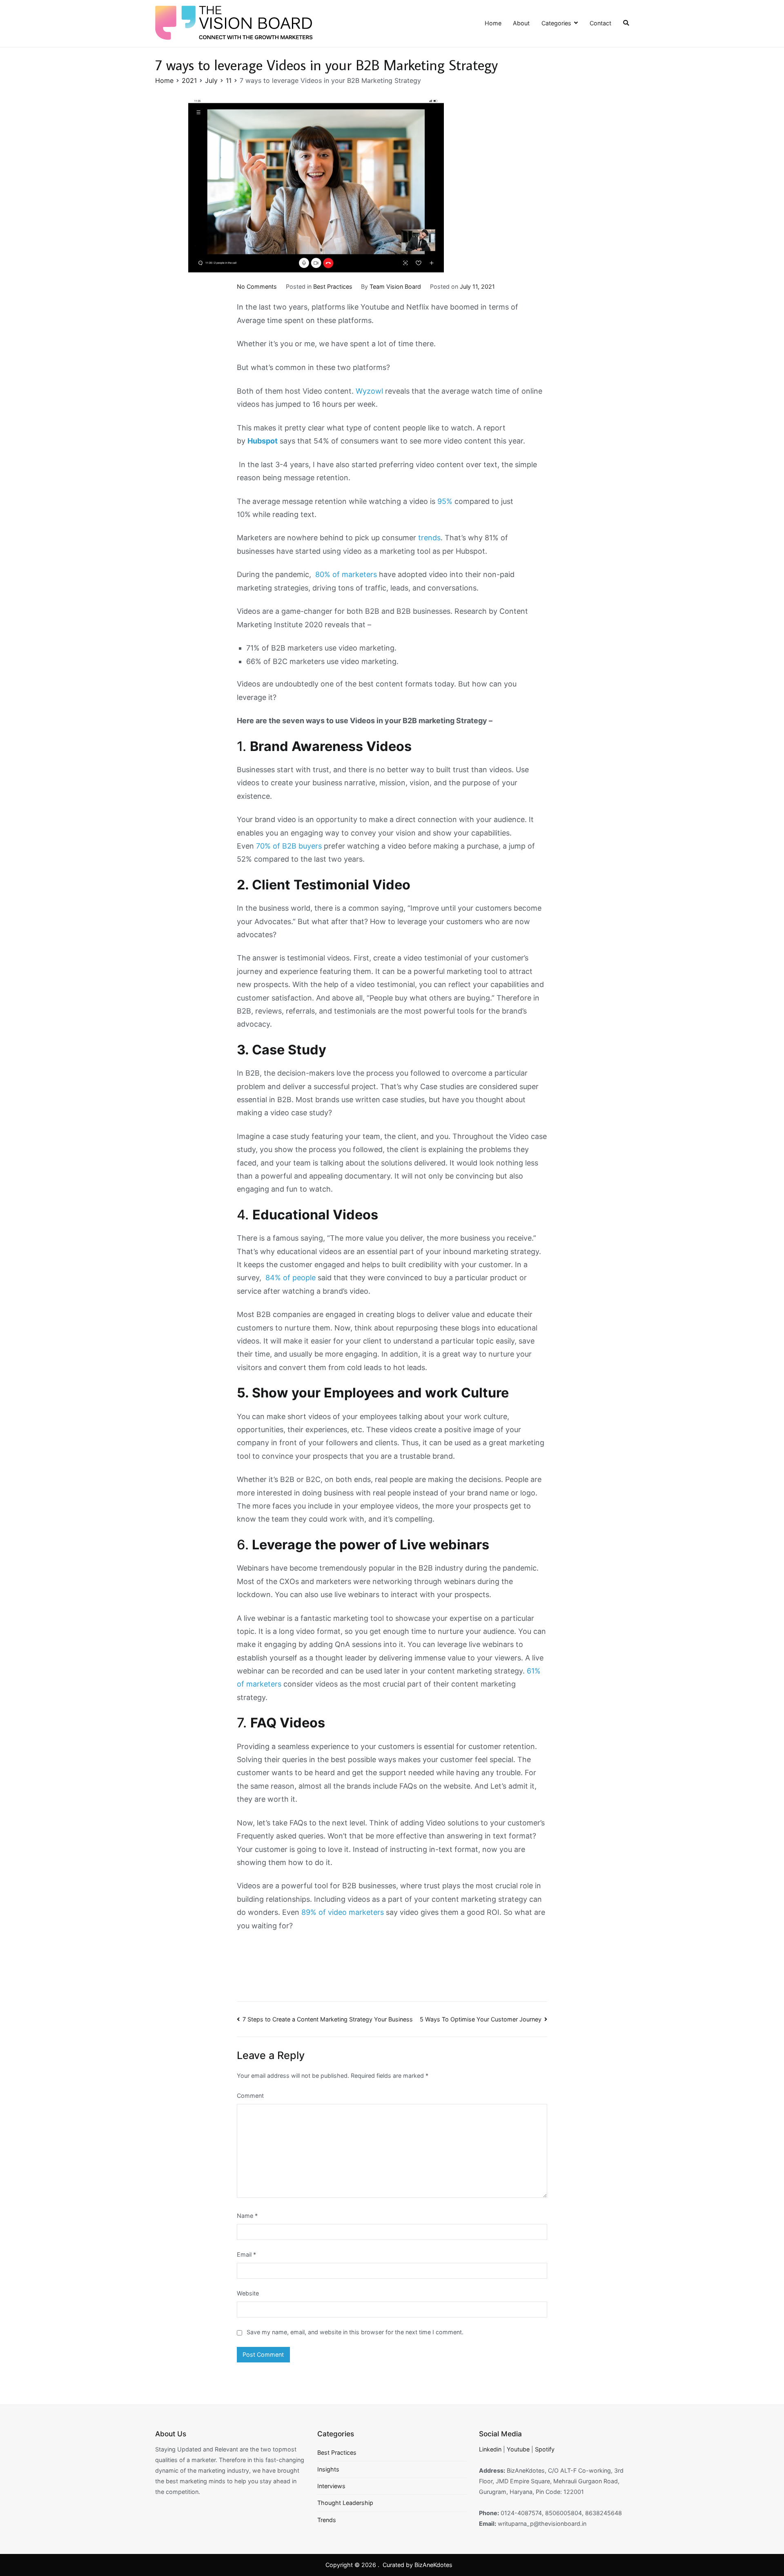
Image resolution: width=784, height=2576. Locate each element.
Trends (327, 2520)
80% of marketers (346, 574)
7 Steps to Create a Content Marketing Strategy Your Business (328, 2019)
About (521, 23)
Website (248, 2293)
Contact (600, 23)
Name (247, 2216)
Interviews (331, 2486)
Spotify (545, 2449)
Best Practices (333, 286)
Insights (328, 2469)
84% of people (291, 1278)
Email (246, 2254)
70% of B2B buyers (289, 846)
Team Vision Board (395, 286)
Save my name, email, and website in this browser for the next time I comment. (355, 2332)
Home (493, 23)
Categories (556, 23)
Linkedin (490, 2449)
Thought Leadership (345, 2503)
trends (429, 538)
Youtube (518, 2449)
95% (446, 501)
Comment (250, 2096)
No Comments (257, 286)
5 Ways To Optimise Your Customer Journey (481, 2019)
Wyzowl (369, 391)
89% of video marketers (343, 1912)
